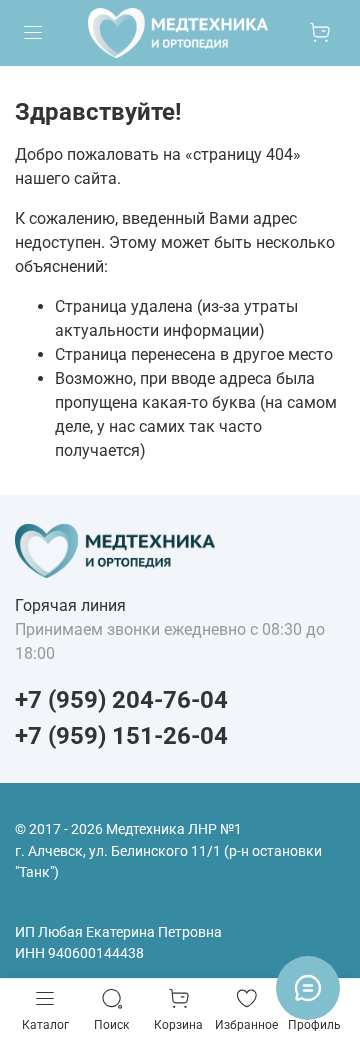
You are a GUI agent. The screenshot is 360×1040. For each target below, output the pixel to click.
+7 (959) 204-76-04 (121, 700)
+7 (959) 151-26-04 (121, 736)
